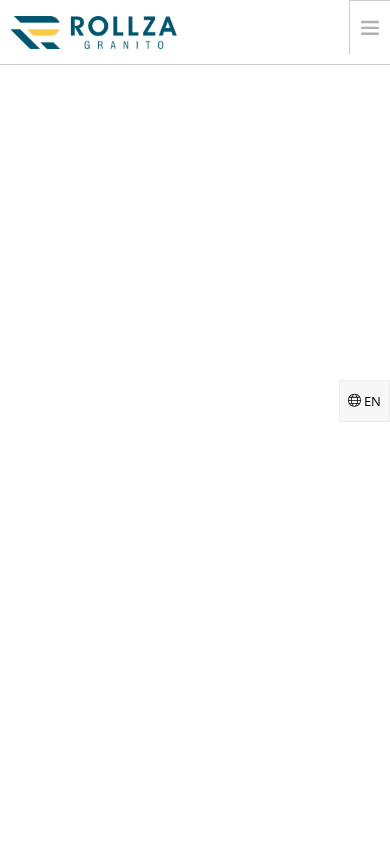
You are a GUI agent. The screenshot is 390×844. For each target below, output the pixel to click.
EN (371, 401)
